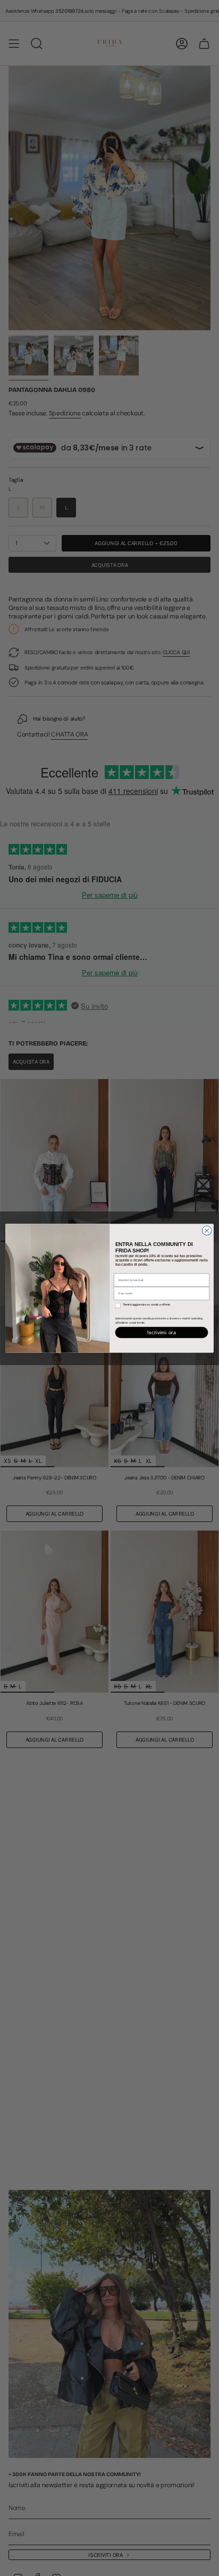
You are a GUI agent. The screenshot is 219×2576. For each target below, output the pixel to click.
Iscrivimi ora (162, 1332)
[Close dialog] (207, 1231)
